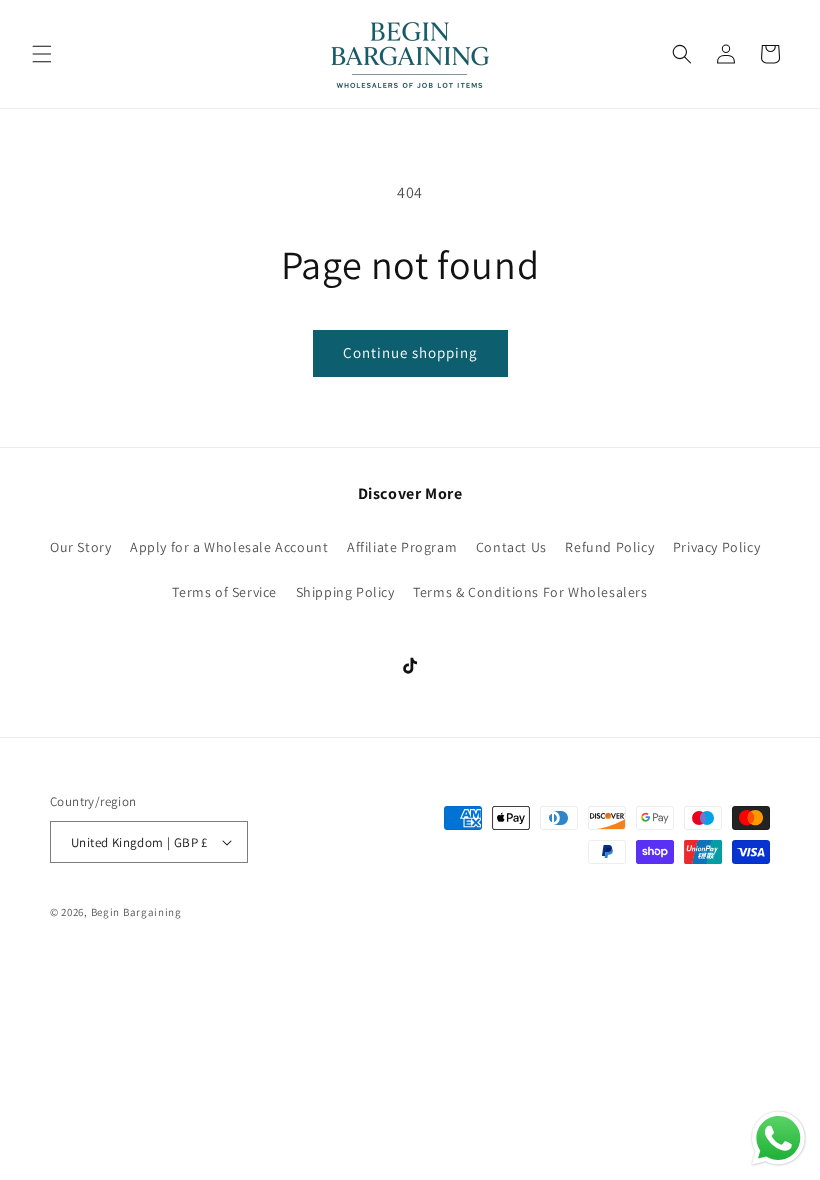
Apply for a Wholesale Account (229, 547)
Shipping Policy (345, 592)
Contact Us (511, 547)
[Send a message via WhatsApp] (778, 1138)
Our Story (80, 547)
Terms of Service (224, 592)
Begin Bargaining (136, 912)
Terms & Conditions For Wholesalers (530, 592)
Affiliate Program (402, 547)
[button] (42, 54)
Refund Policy (609, 547)
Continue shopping (410, 352)
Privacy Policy (716, 547)
